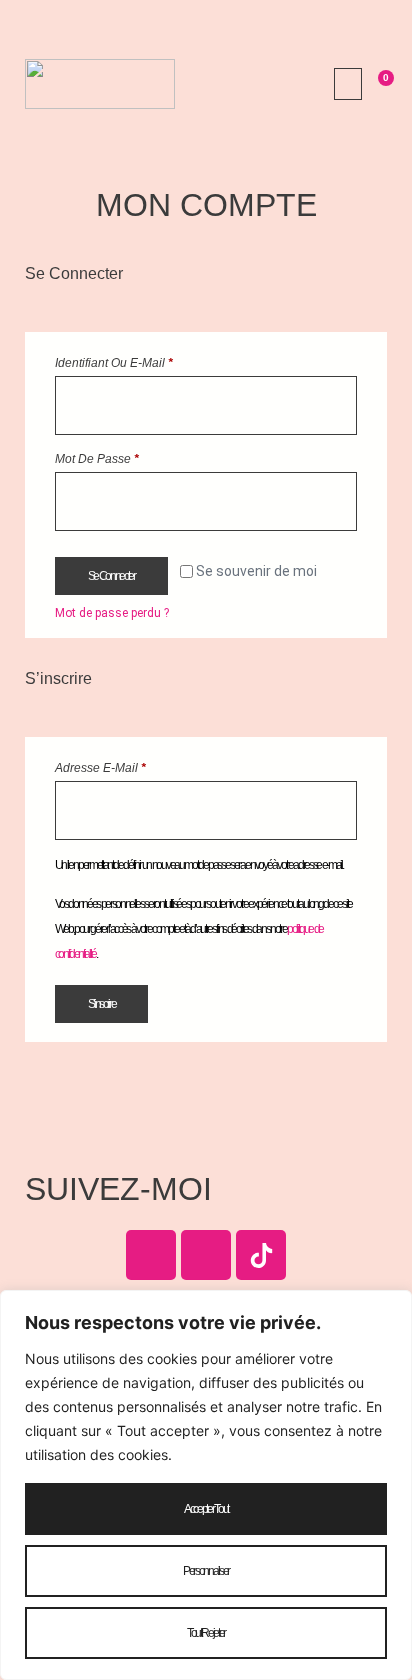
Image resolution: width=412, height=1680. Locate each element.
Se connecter (111, 576)
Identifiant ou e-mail (143, 360)
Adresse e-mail (130, 765)
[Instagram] (206, 1255)
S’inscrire (102, 1004)
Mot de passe (126, 456)
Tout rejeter (206, 1633)
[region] (206, 1485)
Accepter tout (206, 1509)
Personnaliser (206, 1571)
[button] (348, 84)
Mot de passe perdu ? (112, 613)
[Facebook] (151, 1255)
